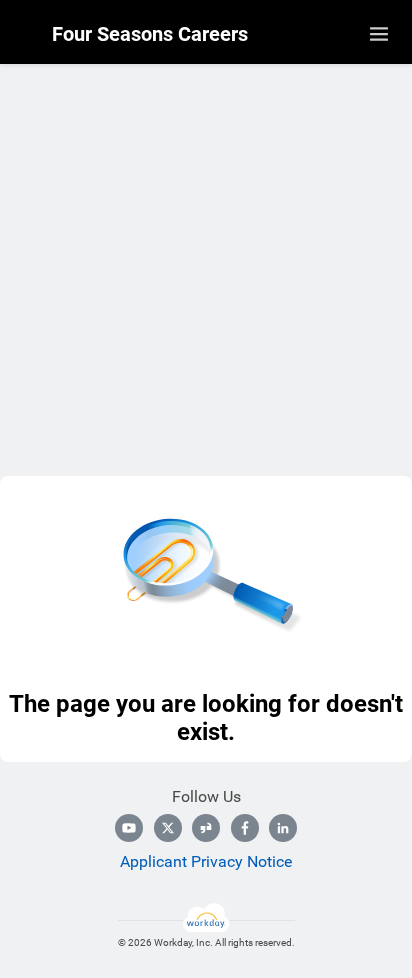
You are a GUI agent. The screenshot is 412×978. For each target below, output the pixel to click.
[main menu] (379, 34)
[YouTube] (129, 828)
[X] (168, 828)
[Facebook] (245, 828)
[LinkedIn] (283, 828)
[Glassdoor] (206, 828)
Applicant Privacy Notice (206, 861)
